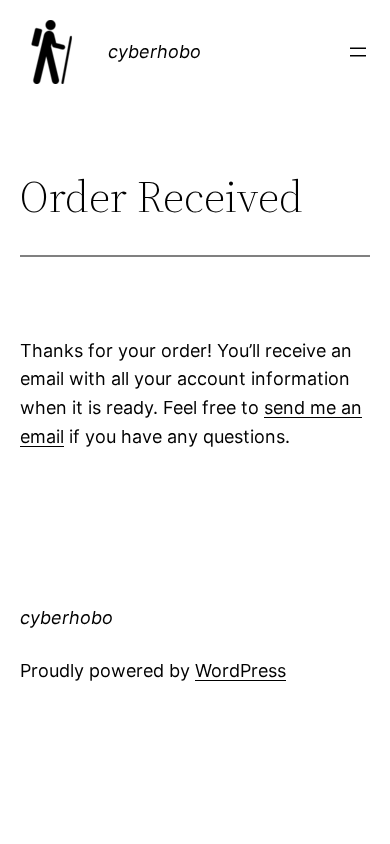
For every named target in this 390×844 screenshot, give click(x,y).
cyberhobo (154, 51)
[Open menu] (358, 52)
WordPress (240, 670)
